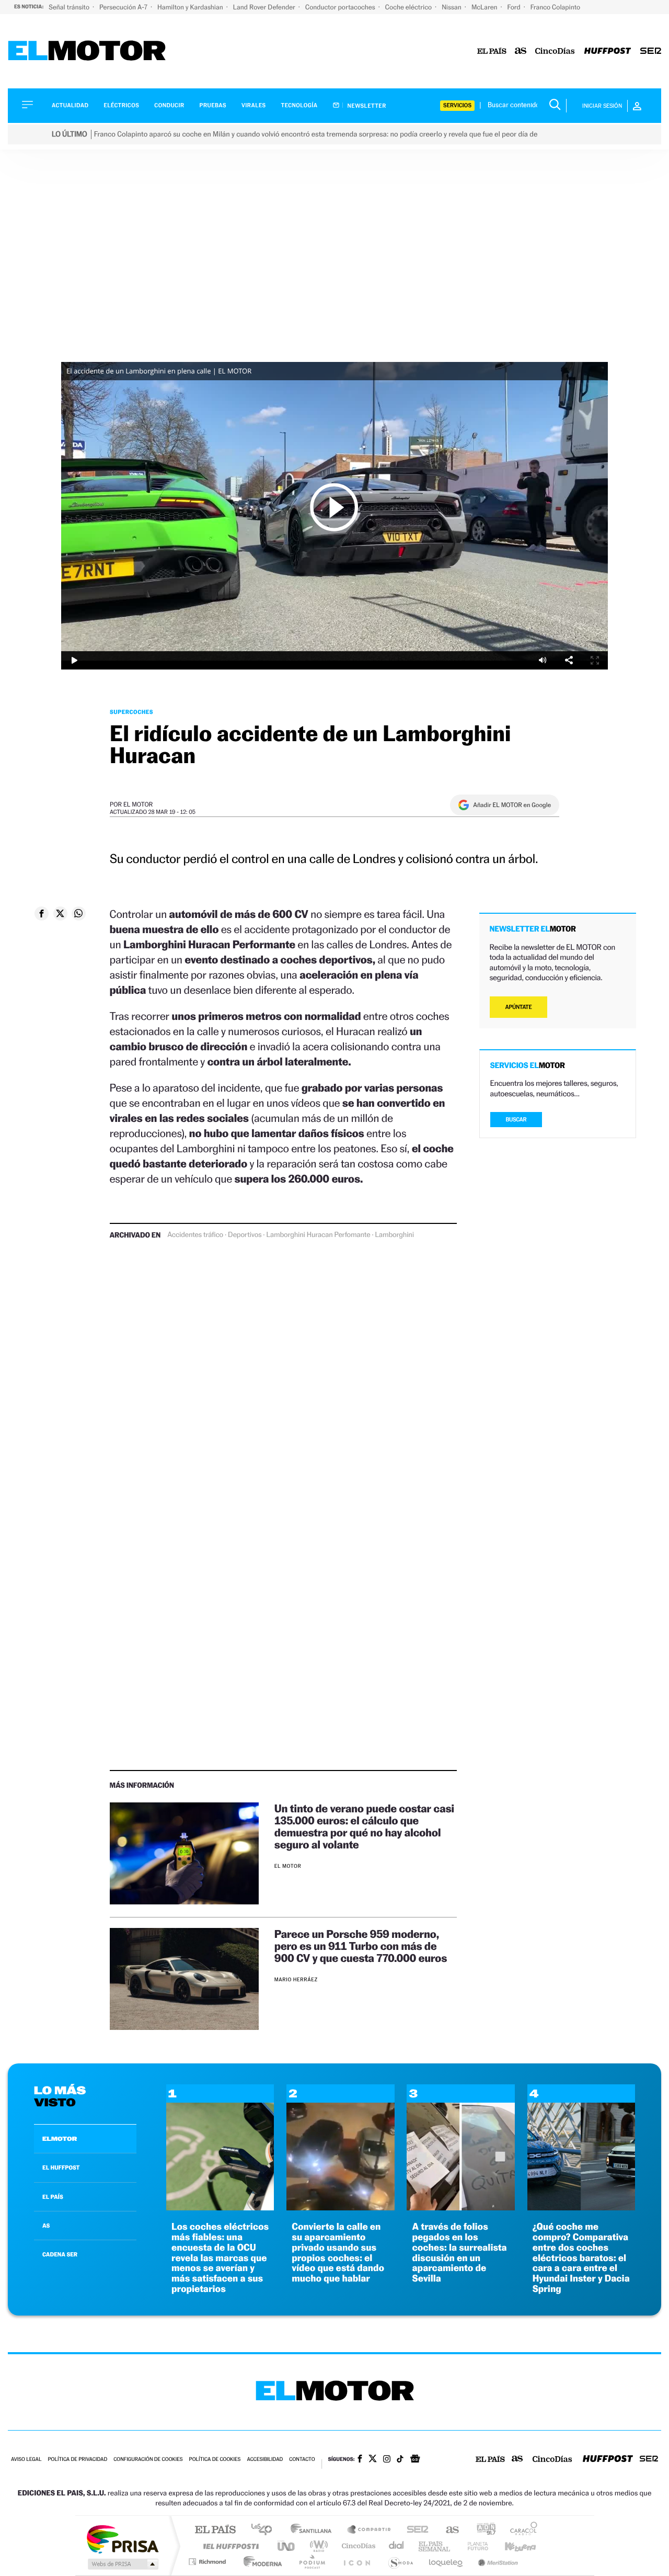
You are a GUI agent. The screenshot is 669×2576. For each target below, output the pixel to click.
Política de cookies (215, 2460)
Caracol (521, 2530)
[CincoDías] (555, 52)
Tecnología (299, 105)
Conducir (169, 105)
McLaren (485, 7)
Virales (253, 105)
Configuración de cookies (148, 2460)
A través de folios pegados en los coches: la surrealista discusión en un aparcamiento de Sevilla (459, 2253)
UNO (287, 2546)
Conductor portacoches (341, 7)
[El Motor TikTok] (400, 2460)
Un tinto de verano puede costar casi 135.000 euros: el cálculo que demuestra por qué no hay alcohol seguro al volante (364, 1826)
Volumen (543, 660)
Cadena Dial (397, 2546)
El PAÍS (215, 2530)
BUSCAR (516, 1120)
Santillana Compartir (370, 2530)
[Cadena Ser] (651, 52)
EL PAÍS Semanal (435, 2546)
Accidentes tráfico (195, 1235)
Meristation (497, 2562)
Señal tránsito (70, 7)
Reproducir (334, 507)
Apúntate (519, 1007)
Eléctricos (121, 105)
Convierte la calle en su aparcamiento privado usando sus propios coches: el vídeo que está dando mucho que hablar (338, 2253)
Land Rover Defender (265, 7)
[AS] (521, 52)
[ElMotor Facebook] (360, 2460)
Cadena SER (414, 2530)
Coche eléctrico (409, 7)
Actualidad (70, 105)
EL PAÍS (53, 2197)
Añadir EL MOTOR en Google (512, 805)
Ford (515, 7)
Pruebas (213, 105)
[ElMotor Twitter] (373, 2460)
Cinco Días (357, 2546)
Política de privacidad (77, 2460)
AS (46, 2226)
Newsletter (366, 106)
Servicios (457, 105)
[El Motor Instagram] (387, 2460)
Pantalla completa (595, 660)
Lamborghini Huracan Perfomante (318, 1235)
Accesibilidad (265, 2460)
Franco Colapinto (555, 7)
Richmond (209, 2562)
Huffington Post (229, 2546)
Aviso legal (26, 2460)
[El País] (492, 52)
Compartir (569, 660)
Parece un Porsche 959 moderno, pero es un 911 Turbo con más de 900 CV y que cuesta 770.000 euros (361, 1946)
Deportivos (245, 1235)
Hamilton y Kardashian (191, 7)
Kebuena (511, 2546)
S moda (400, 2562)
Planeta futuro (474, 2546)
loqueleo (446, 2562)
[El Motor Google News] (415, 2460)
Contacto (302, 2460)
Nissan (452, 7)
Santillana (314, 2530)
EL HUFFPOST (61, 2168)
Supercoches (131, 712)
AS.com (448, 2530)
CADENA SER (60, 2254)
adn (482, 2530)
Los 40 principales (265, 2530)
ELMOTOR (60, 2139)
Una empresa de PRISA (122, 2539)
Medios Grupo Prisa (122, 2564)
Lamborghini (394, 1235)
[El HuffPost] (608, 52)
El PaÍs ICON (356, 2562)
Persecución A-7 (124, 7)
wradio (317, 2546)
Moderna (260, 2562)
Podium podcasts (312, 2562)
